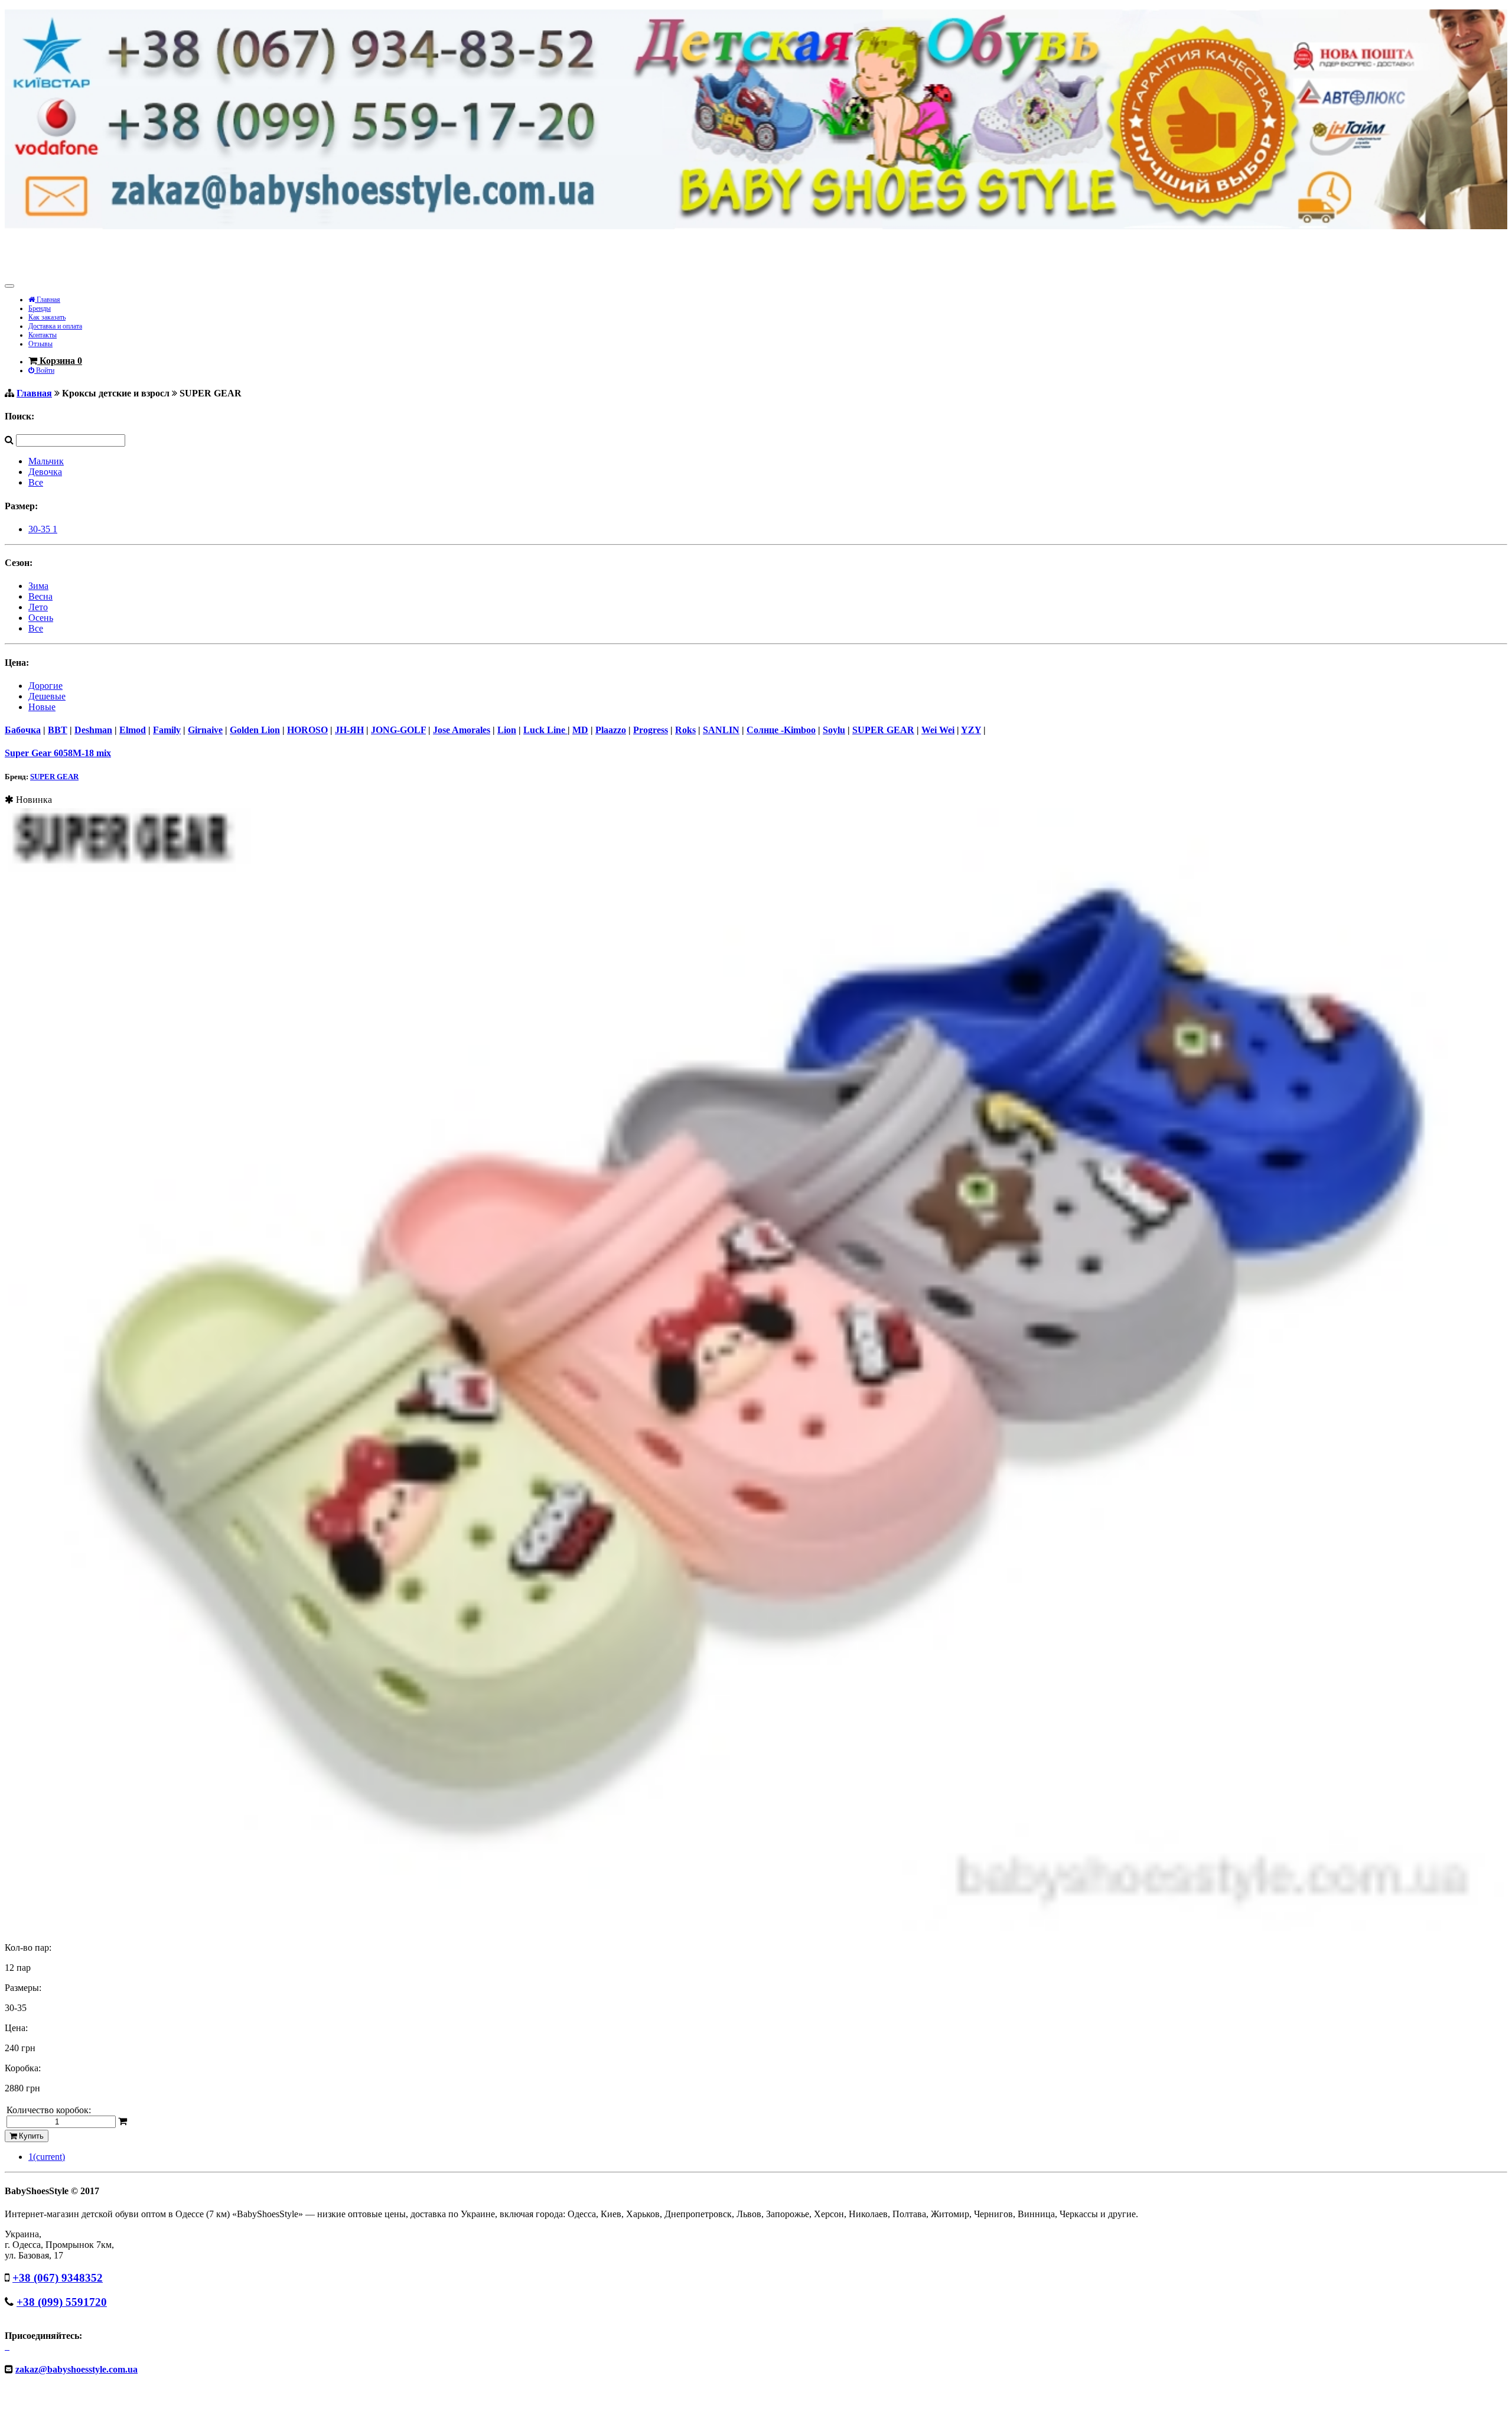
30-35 (43, 529)
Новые (42, 707)
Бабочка (23, 730)
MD (580, 730)
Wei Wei (938, 730)
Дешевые (47, 696)
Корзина (60, 361)
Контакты (43, 335)
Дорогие (45, 686)
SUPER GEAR (883, 730)
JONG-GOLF (398, 730)
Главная (48, 300)
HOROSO (307, 730)
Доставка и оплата (55, 326)
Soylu (834, 730)
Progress (651, 730)
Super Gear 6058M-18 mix (58, 753)
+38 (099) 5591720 (62, 2302)
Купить (30, 2136)
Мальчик (46, 461)
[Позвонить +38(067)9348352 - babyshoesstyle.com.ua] (756, 226)
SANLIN (721, 730)
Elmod (133, 730)
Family (167, 730)
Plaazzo (611, 730)
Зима (38, 586)
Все (36, 482)
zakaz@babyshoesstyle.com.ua (76, 2369)
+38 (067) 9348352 (58, 2278)
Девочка (45, 472)
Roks (685, 730)
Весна (40, 596)
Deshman (93, 730)
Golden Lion (255, 730)
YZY (971, 730)
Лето (38, 607)
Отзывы (40, 344)
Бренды (40, 308)
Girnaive (205, 730)
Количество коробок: (49, 2110)
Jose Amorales (462, 730)
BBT (58, 730)
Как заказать (47, 317)
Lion (507, 730)
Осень (41, 618)
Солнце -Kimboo (781, 730)
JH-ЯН (349, 730)
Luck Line (545, 730)
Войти (44, 370)
